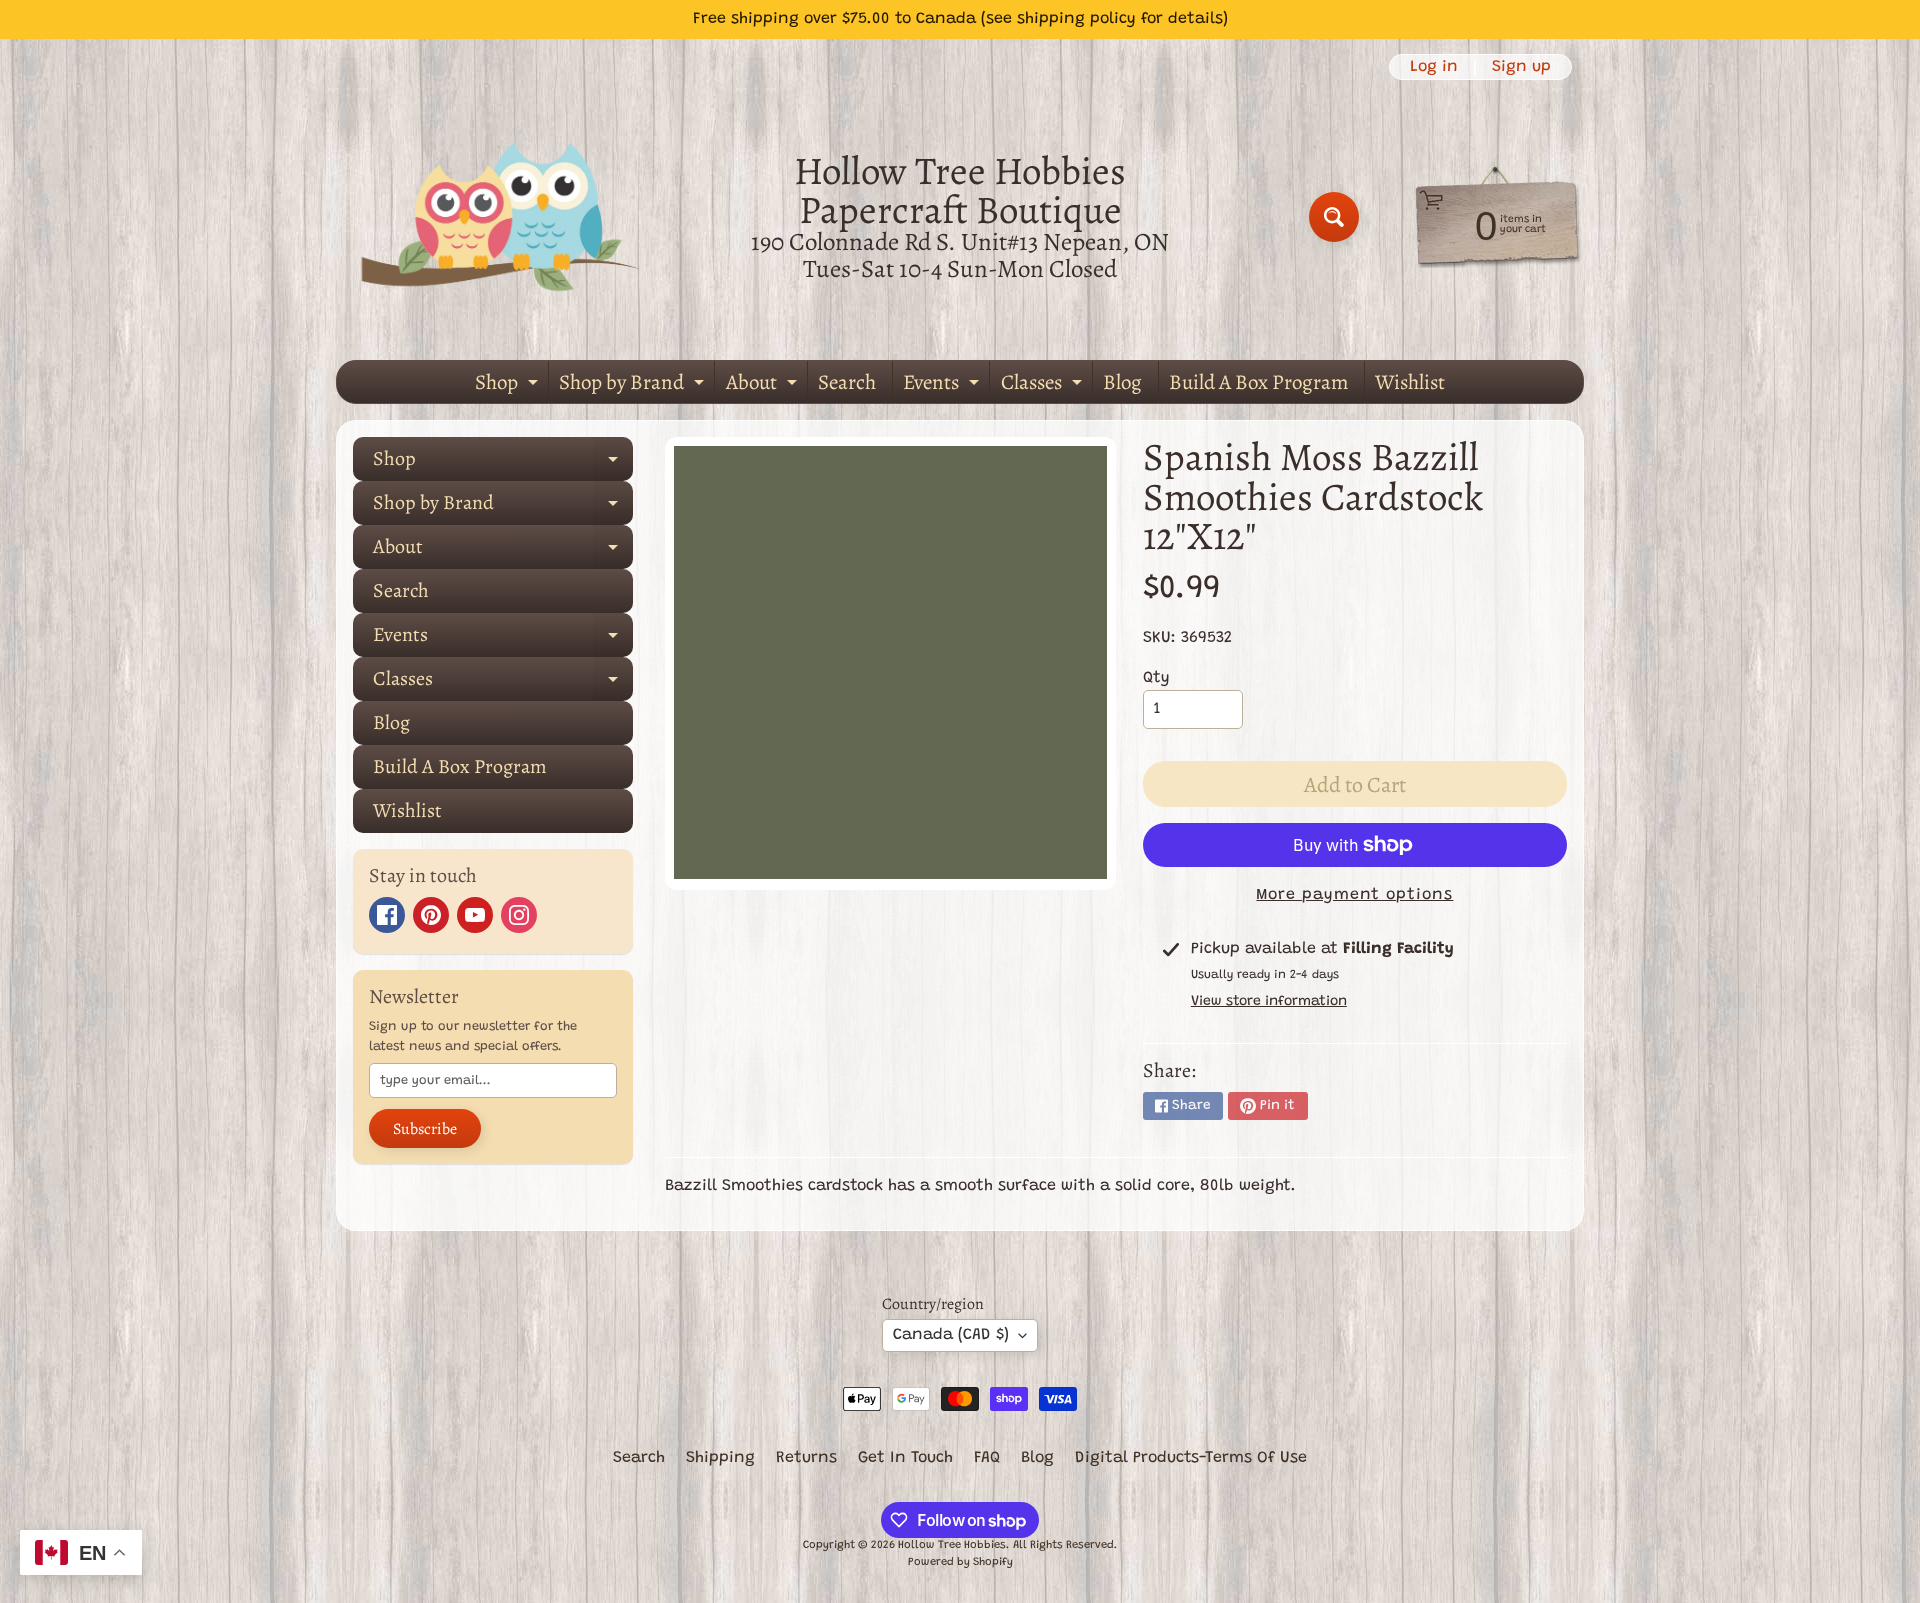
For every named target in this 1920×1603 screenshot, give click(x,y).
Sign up (1521, 67)
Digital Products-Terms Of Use (1191, 1458)
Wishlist (1410, 382)
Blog (1122, 382)
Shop (509, 385)
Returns (806, 1458)
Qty (1156, 678)
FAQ (987, 1458)
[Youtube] (475, 915)
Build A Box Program (1258, 382)
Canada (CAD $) (951, 1335)
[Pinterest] (431, 915)
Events (943, 385)
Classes (1044, 385)
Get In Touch (905, 1458)
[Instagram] (519, 915)
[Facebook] (387, 915)
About (764, 385)
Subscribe (425, 1129)
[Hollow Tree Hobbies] (501, 216)
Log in (1434, 67)
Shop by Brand (634, 385)
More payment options (1354, 895)
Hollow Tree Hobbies (952, 1545)
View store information (1269, 1002)
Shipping (720, 1458)
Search (847, 382)
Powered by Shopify (960, 1562)
